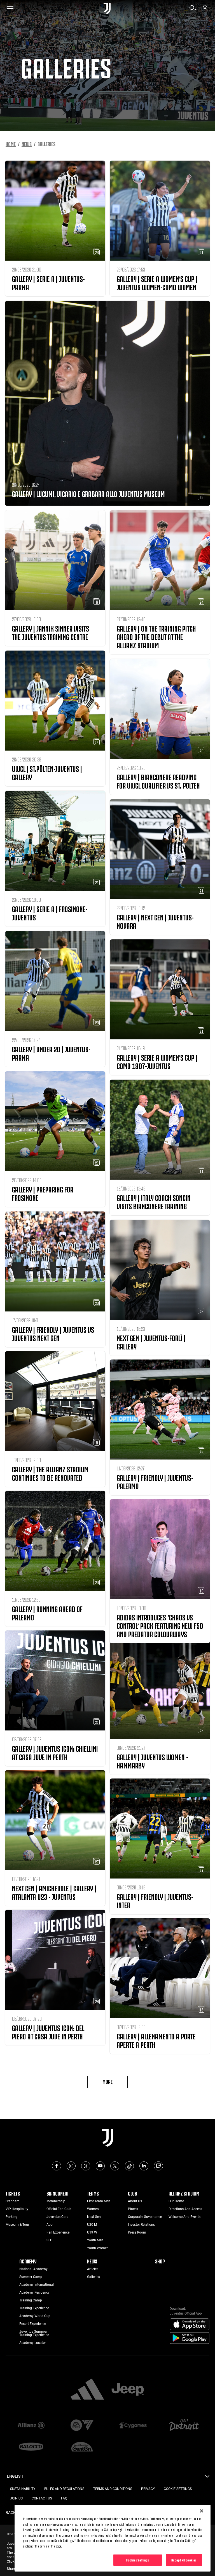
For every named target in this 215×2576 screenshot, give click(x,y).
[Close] (202, 2511)
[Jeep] (128, 2390)
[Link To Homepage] (107, 8)
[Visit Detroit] (184, 2426)
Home (11, 144)
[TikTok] (129, 2166)
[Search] (193, 10)
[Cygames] (133, 2426)
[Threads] (86, 2166)
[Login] (205, 10)
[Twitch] (158, 2166)
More (107, 2081)
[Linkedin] (144, 2166)
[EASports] (82, 2426)
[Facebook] (57, 2166)
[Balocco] (31, 2447)
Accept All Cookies (184, 2560)
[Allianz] (31, 2426)
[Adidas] (87, 2390)
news (27, 144)
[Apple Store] (190, 2325)
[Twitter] (115, 2166)
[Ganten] (82, 2447)
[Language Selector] (207, 2478)
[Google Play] (190, 2338)
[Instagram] (71, 2166)
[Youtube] (100, 2166)
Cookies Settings (137, 2560)
